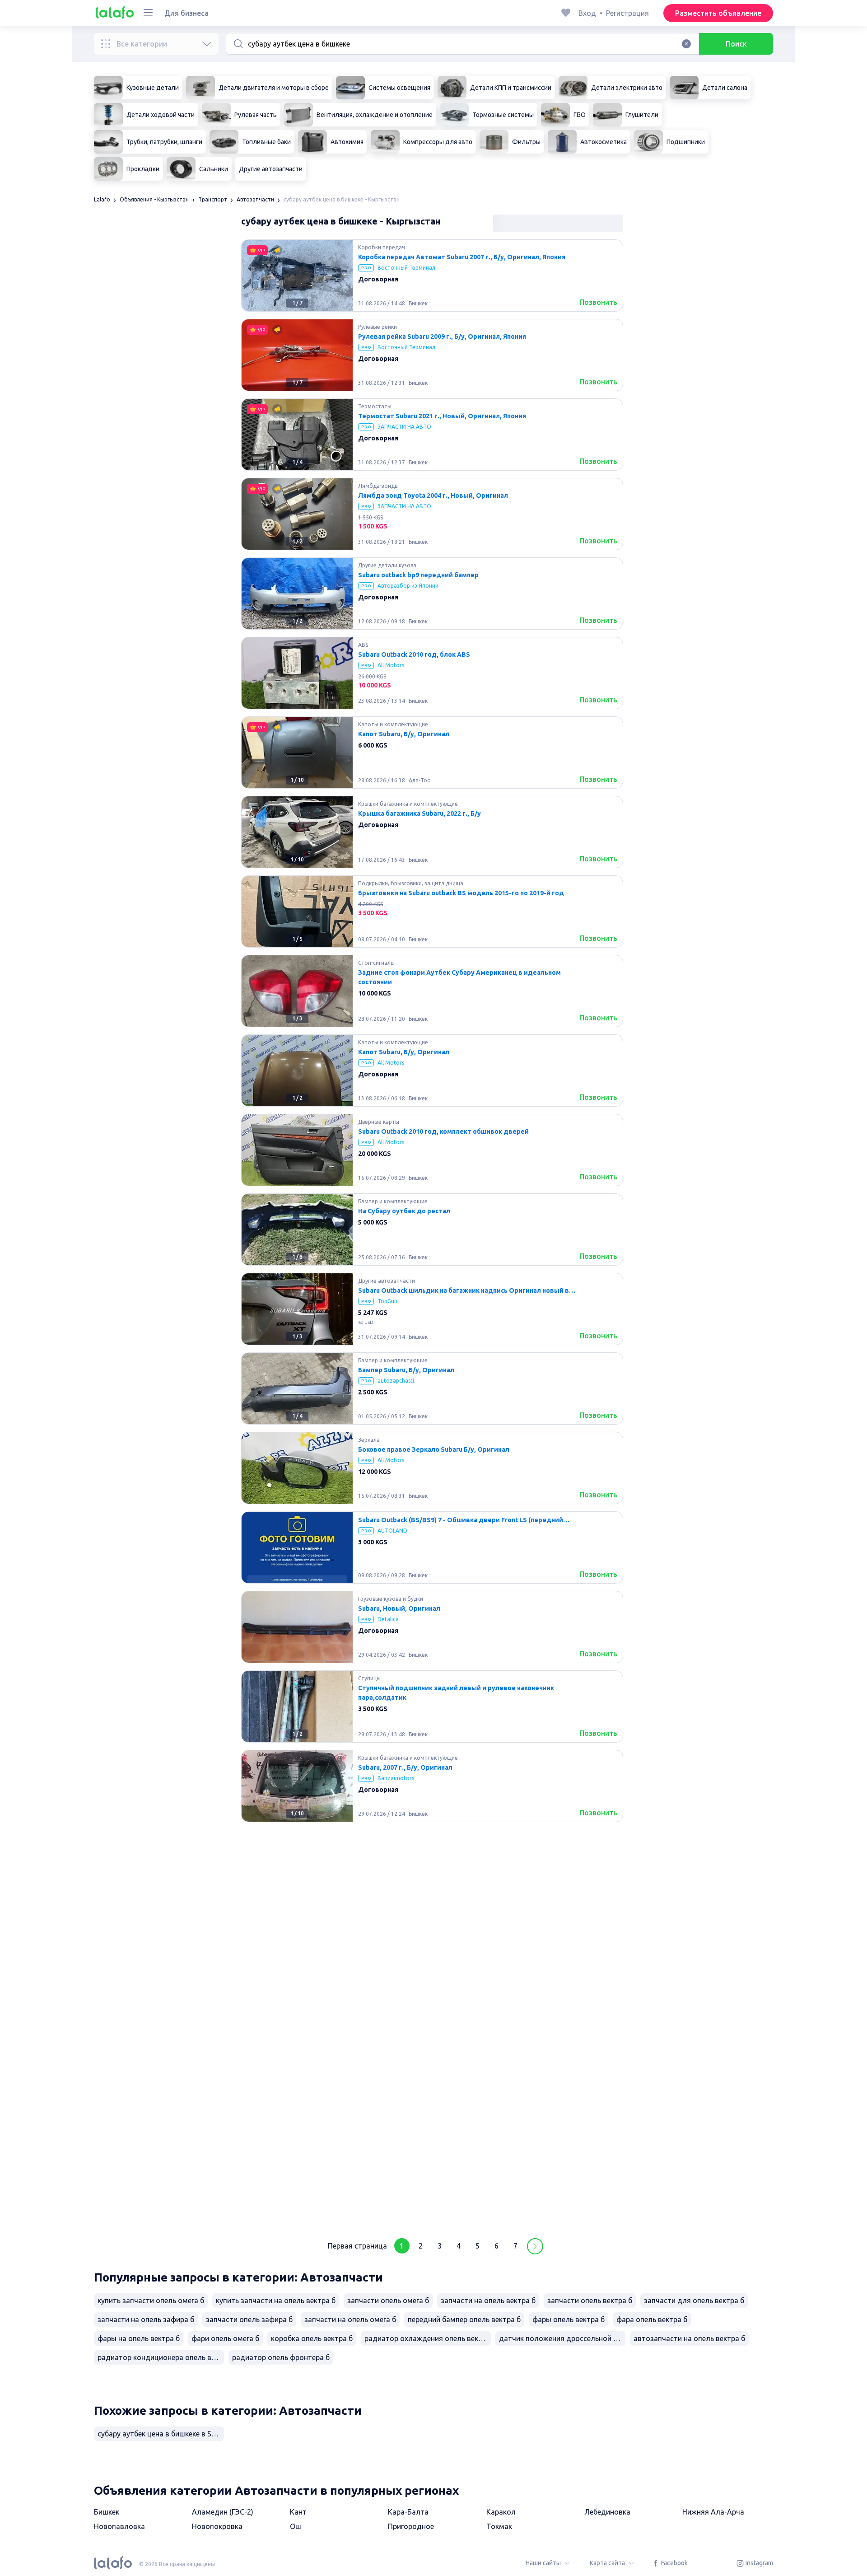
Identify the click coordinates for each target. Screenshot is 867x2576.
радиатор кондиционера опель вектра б (161, 2357)
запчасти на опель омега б (350, 2319)
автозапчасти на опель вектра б (689, 2338)
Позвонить (598, 302)
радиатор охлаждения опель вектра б (428, 2338)
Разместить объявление (718, 13)
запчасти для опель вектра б (694, 2300)
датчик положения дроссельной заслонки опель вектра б (562, 2338)
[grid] (432, 1233)
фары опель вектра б (569, 2319)
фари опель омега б (225, 2338)
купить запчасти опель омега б (151, 2300)
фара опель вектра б (652, 2319)
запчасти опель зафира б (249, 2319)
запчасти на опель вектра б (488, 2300)
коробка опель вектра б (312, 2338)
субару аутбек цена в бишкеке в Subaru (161, 2434)
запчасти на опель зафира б (146, 2319)
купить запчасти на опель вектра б (276, 2300)
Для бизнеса (186, 13)
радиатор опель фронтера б (281, 2357)
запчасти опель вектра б (590, 2300)
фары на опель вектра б (139, 2338)
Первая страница (357, 2246)
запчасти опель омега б (388, 2300)
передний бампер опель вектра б (464, 2319)
